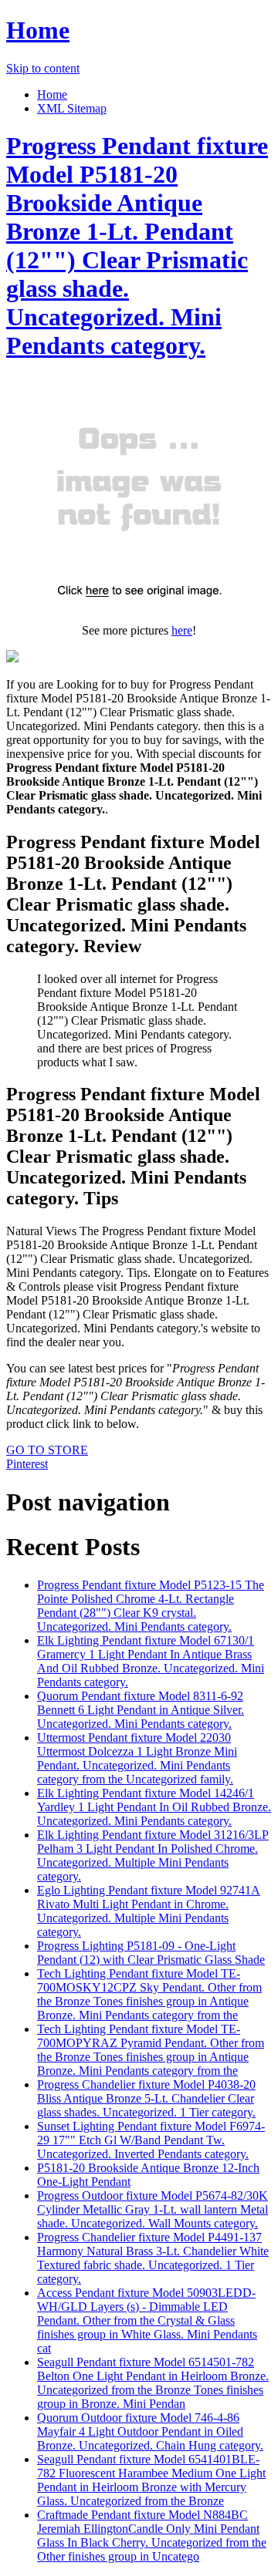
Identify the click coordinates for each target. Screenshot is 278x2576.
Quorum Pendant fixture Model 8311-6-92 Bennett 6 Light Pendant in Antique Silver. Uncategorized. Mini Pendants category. (141, 1710)
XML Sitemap (72, 108)
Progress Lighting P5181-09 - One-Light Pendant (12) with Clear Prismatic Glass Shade (151, 1953)
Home (38, 30)
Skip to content (43, 68)
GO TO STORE (47, 1450)
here (182, 630)
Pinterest (27, 1464)
